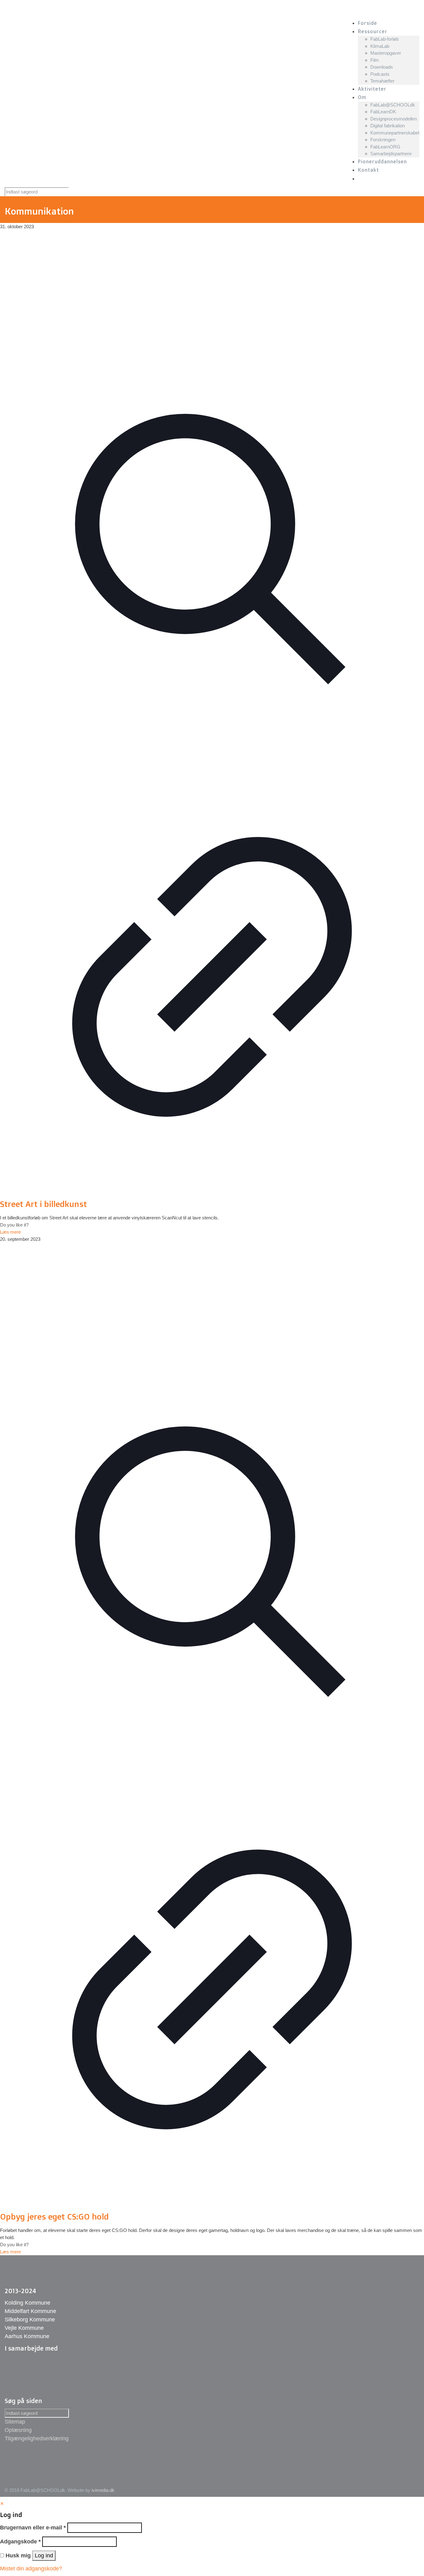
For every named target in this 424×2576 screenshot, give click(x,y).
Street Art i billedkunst (43, 1204)
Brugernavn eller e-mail (33, 2528)
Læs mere (10, 1232)
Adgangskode (20, 2542)
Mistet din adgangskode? (31, 2569)
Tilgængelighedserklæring (37, 2438)
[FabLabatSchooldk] (117, 9)
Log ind (44, 2556)
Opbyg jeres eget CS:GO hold (54, 2216)
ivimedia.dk (103, 2490)
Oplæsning (18, 2430)
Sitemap (15, 2422)
